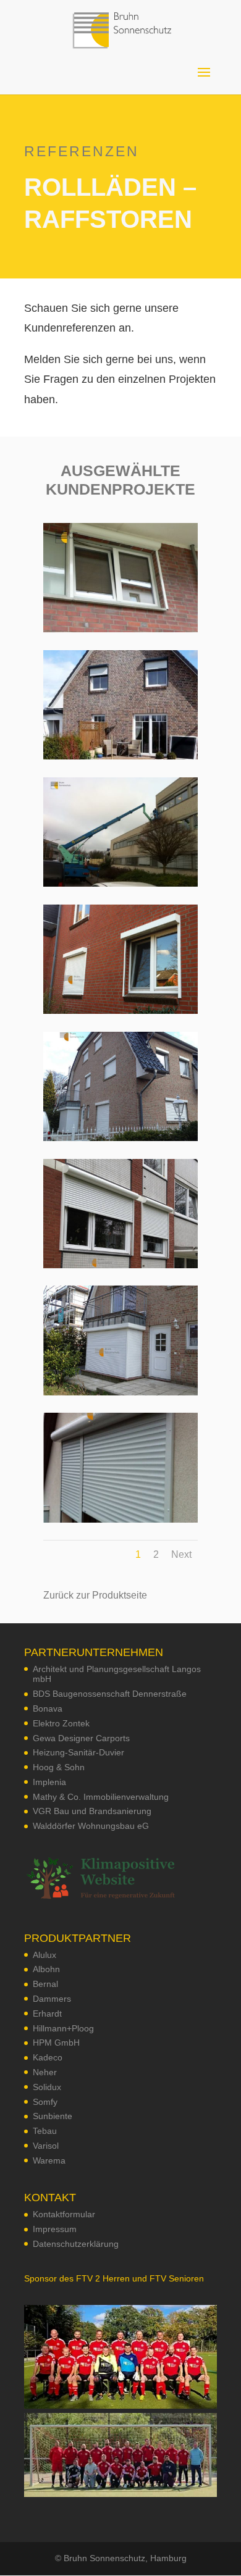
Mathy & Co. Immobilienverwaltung (101, 1797)
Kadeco (48, 2057)
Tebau (45, 2131)
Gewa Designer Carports (81, 1738)
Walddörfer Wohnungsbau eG (91, 1826)
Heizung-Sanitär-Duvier (78, 1752)
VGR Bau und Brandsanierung (92, 1811)
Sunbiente (53, 2116)
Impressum (55, 2229)
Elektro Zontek (61, 1723)
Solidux (47, 2087)
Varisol (46, 2146)
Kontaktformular (64, 2214)
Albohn (46, 1969)
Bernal (45, 1984)
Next (181, 1554)
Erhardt (47, 2014)
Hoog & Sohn (59, 1767)
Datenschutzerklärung (76, 2244)
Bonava (48, 1708)
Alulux (44, 1955)
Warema (49, 2160)
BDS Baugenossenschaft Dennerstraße (110, 1694)
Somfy (45, 2102)
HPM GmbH (56, 2043)
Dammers (52, 1999)
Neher (45, 2072)
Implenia (49, 1782)
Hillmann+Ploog (63, 2028)
